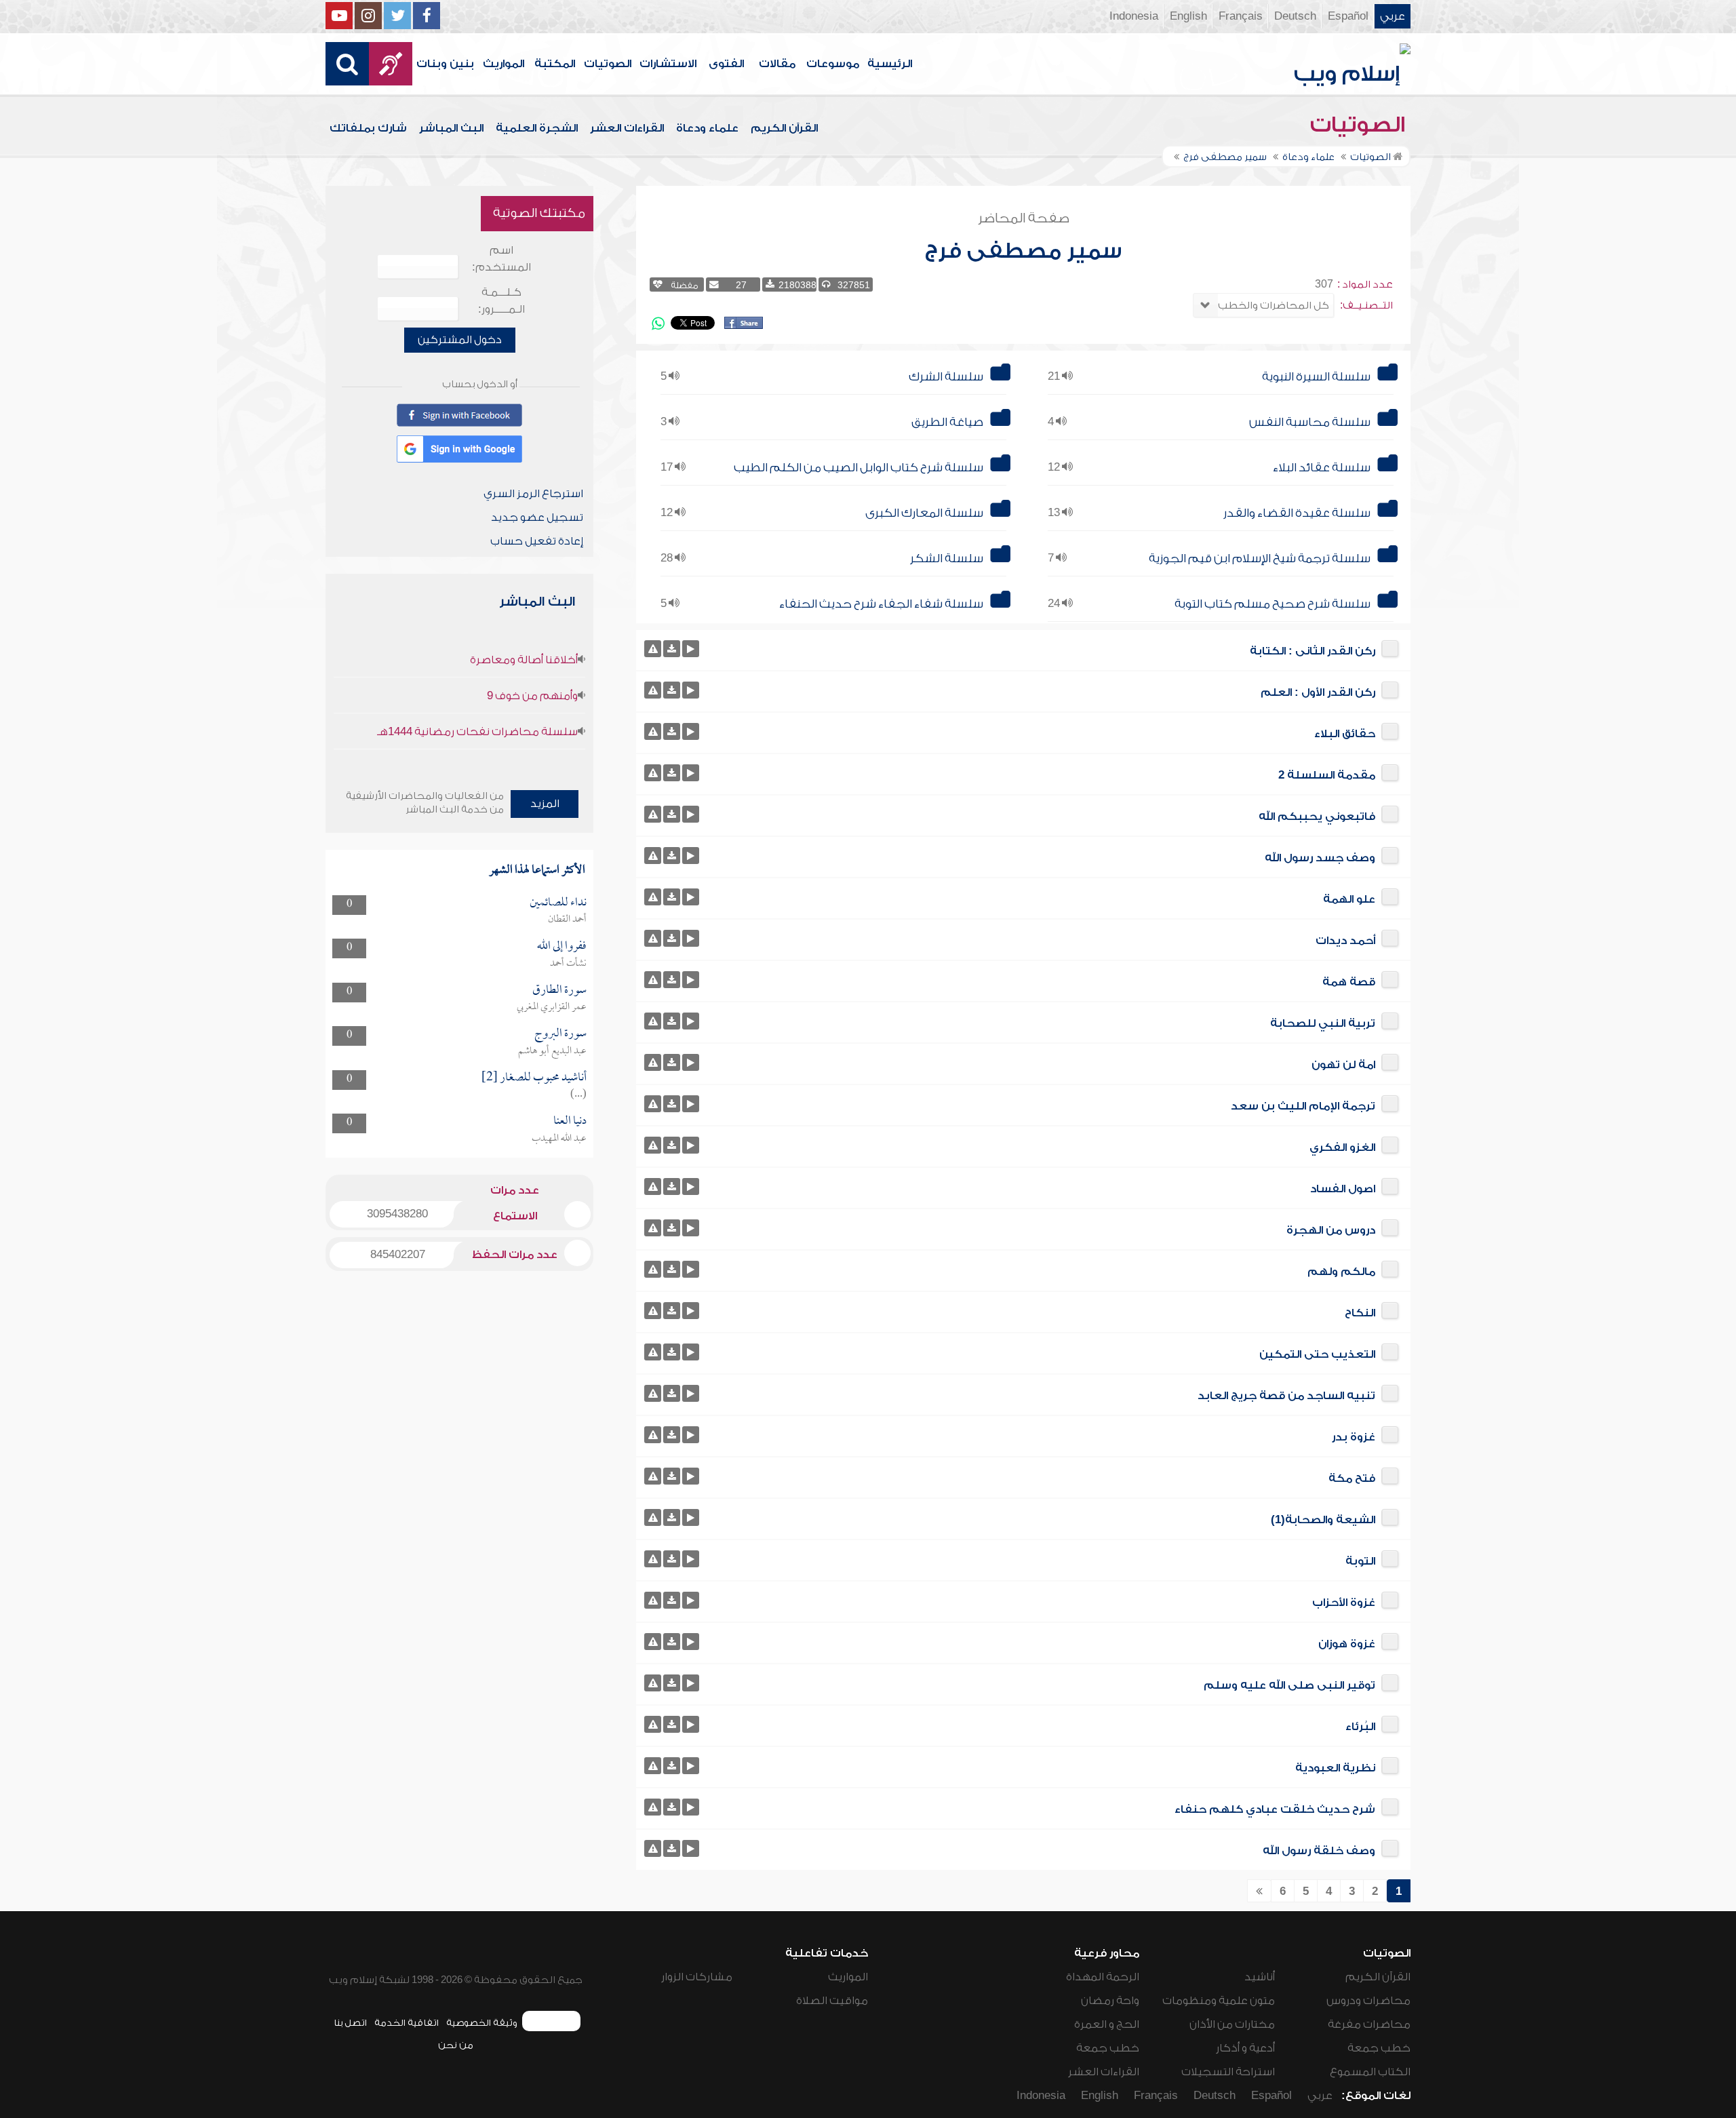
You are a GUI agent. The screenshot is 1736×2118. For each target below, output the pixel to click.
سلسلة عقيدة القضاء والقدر (1297, 513)
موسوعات (833, 64)
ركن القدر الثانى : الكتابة (1313, 651)
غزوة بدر (1354, 1437)
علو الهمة (1349, 899)
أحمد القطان (567, 920)
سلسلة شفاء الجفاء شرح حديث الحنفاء (881, 604)
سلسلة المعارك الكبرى (924, 513)
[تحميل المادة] (672, 649)
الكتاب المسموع (1370, 2072)
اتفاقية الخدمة (407, 2023)
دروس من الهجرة (1331, 1230)
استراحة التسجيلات (1228, 2072)
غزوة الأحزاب (1344, 1603)
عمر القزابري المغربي (552, 1007)
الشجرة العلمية (537, 128)
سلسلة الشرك (946, 377)
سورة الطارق (559, 991)
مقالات (777, 64)
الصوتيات (608, 64)
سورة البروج (560, 1034)
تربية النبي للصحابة (1323, 1023)
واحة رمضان (1110, 2001)
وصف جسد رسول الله (1320, 858)
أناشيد (1260, 1977)
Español (1348, 16)
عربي (1393, 16)
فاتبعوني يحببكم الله (1317, 817)
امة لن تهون (1343, 1065)
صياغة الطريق (947, 422)
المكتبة (555, 64)
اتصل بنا (350, 2023)
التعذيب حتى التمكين (1317, 1354)
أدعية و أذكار (1245, 2048)
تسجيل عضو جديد (537, 517)
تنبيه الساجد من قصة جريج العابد (1286, 1396)
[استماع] (691, 649)
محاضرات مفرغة (1369, 2024)
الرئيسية (890, 64)
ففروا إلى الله (562, 946)
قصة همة (1349, 982)
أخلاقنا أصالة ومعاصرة (524, 660)
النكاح (1360, 1313)
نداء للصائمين (558, 903)
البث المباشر (451, 128)
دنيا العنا (570, 1121)
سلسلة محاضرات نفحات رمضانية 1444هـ (477, 732)
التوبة (1360, 1561)
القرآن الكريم (784, 128)
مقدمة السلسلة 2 (1327, 775)
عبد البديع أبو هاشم (552, 1051)
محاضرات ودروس (1368, 2001)
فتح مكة (1352, 1478)
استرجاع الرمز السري (533, 494)
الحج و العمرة (1107, 2024)
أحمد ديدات (1345, 941)
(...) (578, 1095)
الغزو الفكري (1342, 1148)
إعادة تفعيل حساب (537, 541)
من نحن (456, 2045)
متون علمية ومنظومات (1219, 2001)
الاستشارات (668, 64)
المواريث (504, 64)
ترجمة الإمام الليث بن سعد (1303, 1106)
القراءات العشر (627, 128)
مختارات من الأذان (1232, 2024)
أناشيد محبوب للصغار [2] (534, 1078)
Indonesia (1134, 16)
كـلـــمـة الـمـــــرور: (501, 301)
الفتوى (726, 64)
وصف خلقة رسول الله (1319, 1851)
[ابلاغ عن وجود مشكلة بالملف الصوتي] (653, 649)
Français (1241, 16)
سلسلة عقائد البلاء (1322, 468)
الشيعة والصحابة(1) (1323, 1520)
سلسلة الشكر (947, 558)
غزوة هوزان (1347, 1644)
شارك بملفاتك (368, 128)
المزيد (545, 804)
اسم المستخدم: (501, 259)
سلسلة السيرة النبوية (1316, 377)
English (1188, 16)
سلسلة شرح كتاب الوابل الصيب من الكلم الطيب (859, 468)
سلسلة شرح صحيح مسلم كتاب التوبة (1273, 604)
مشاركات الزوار (697, 1977)
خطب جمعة (1379, 2048)
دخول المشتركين (460, 340)
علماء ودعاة (707, 128)
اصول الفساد (1343, 1189)
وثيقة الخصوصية (482, 2023)
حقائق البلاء (1345, 734)
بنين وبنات (445, 64)
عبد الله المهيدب (559, 1139)
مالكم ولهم (1341, 1272)
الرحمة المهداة (1103, 1977)
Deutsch (1295, 16)
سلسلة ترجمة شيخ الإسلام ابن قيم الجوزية (1260, 558)
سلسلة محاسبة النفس (1310, 422)
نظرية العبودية (1335, 1768)
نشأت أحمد (568, 964)
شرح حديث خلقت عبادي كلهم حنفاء (1275, 1809)
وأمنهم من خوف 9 (532, 696)
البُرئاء (1360, 1727)
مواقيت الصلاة (832, 2001)
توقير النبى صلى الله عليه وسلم (1289, 1685)
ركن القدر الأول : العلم (1318, 692)
